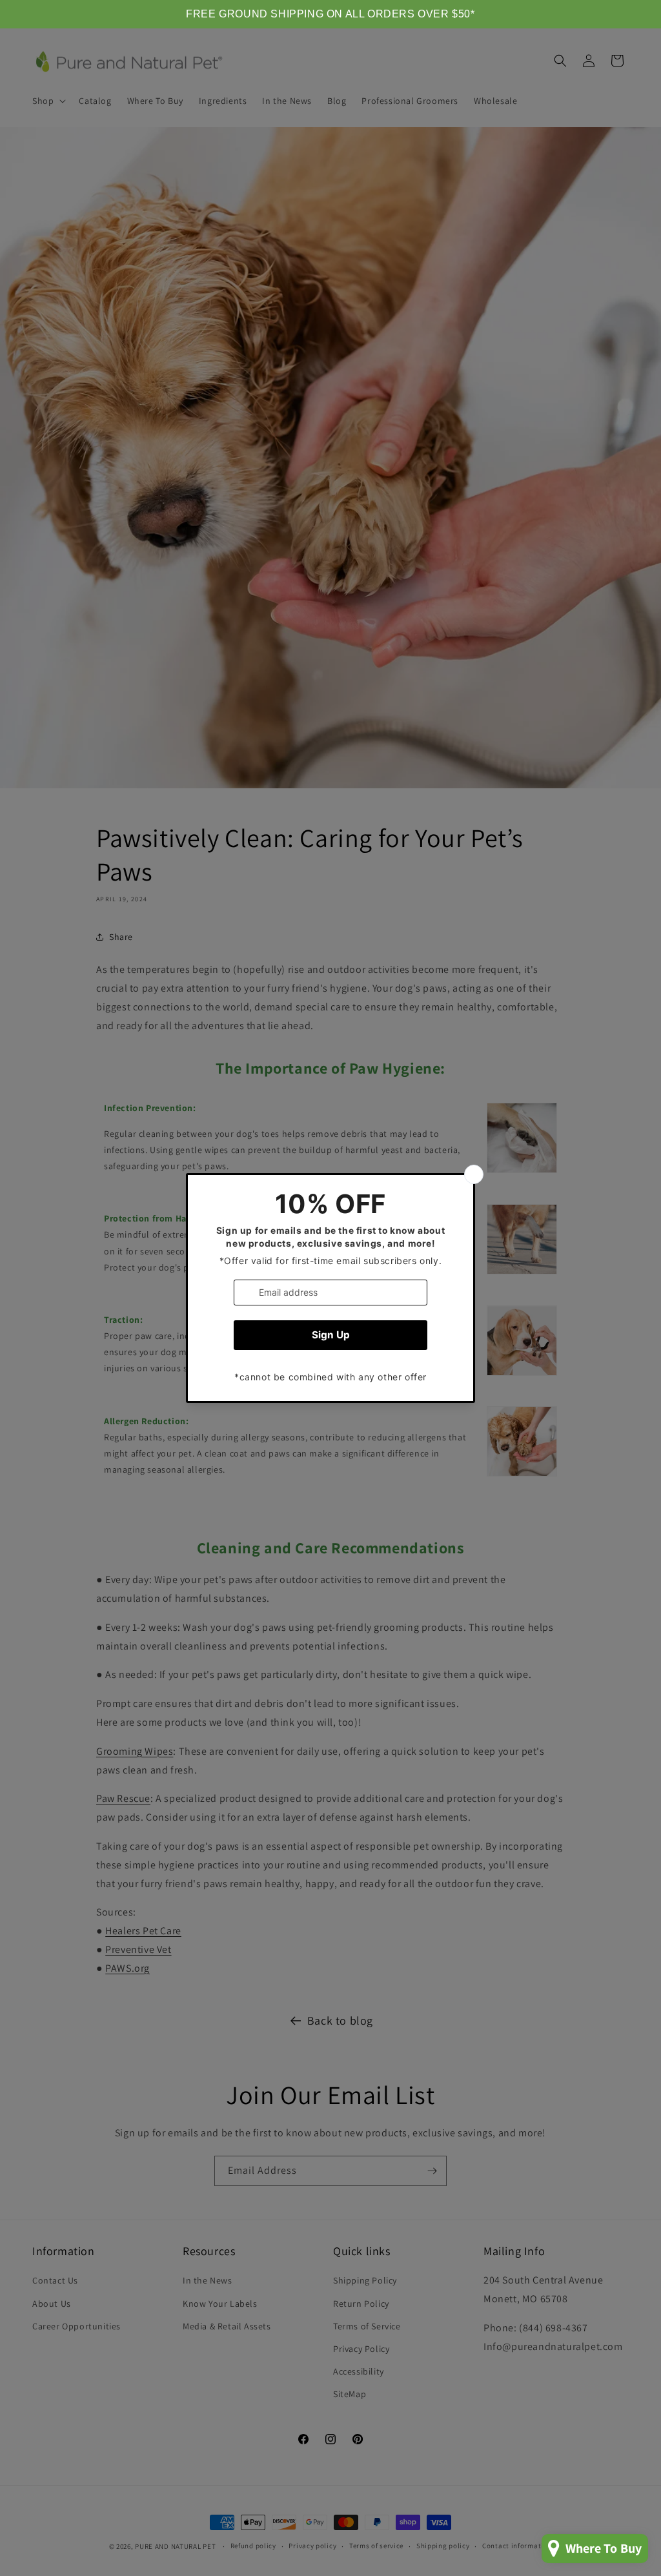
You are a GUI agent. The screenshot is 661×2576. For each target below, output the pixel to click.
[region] (330, 14)
